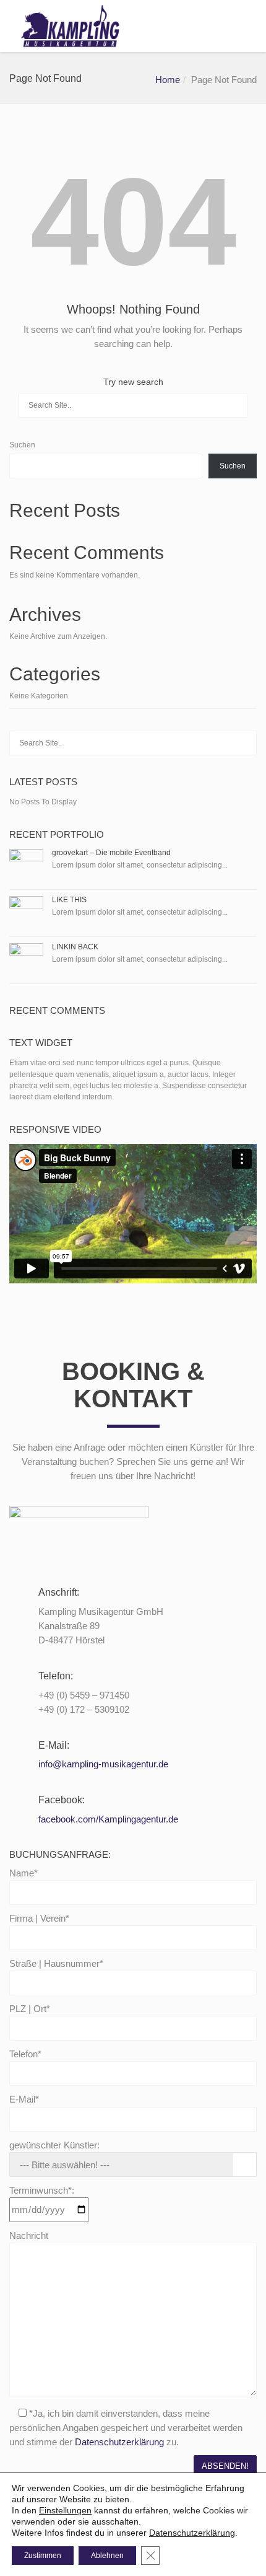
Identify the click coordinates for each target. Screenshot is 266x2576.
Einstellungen (65, 2510)
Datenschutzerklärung (119, 2442)
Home (168, 80)
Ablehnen (107, 2556)
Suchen (22, 445)
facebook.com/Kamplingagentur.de (108, 1819)
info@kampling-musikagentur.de (103, 1764)
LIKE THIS (69, 900)
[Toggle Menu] (248, 27)
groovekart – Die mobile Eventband (111, 853)
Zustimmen (43, 2556)
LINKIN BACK (75, 947)
